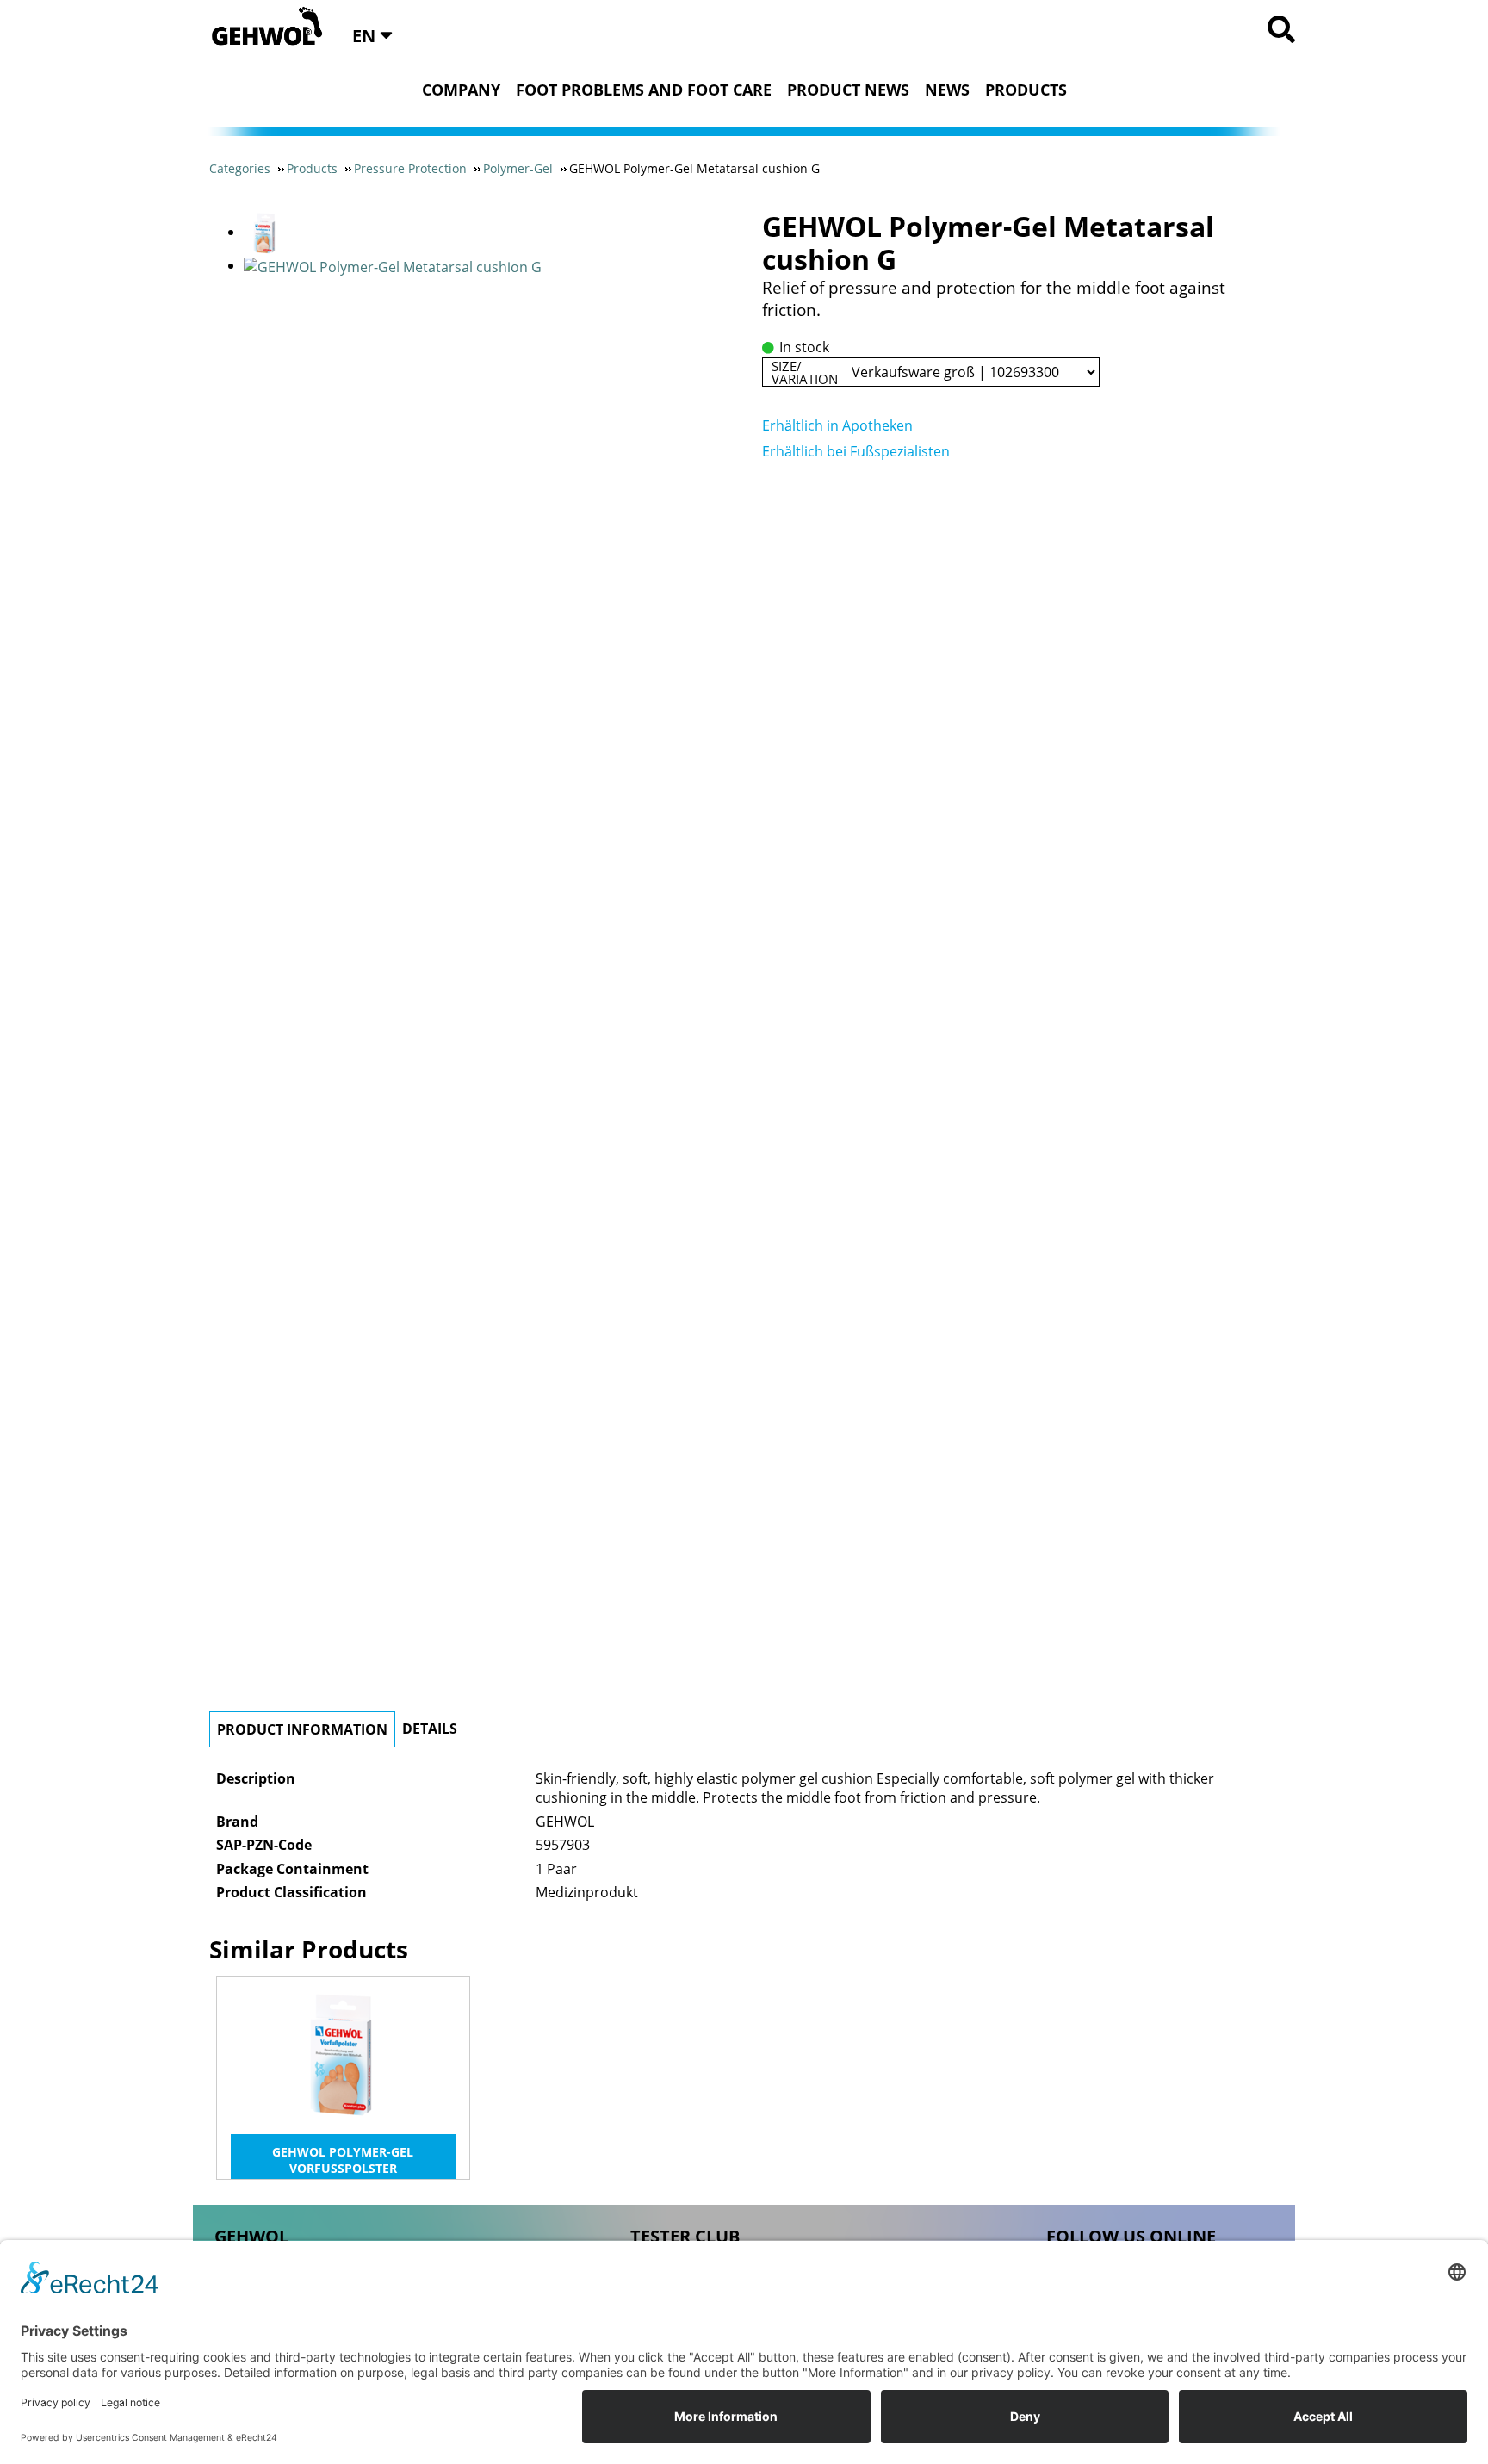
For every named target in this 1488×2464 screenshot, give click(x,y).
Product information (302, 1729)
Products (1026, 90)
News (947, 90)
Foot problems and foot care (644, 90)
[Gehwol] (261, 28)
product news (848, 90)
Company (461, 90)
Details (430, 1729)
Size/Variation (805, 372)
